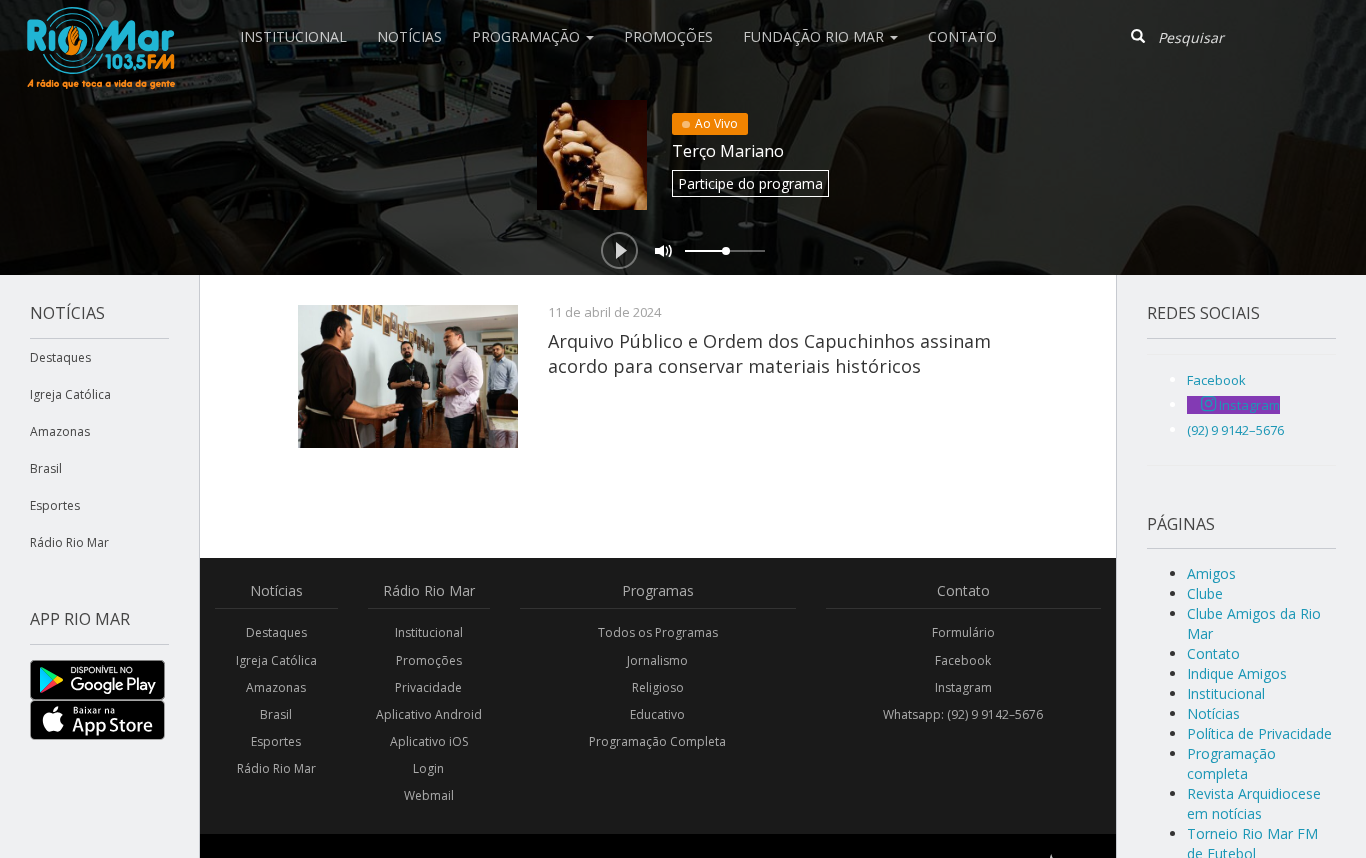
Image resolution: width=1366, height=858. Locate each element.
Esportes (55, 505)
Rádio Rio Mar (69, 542)
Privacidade (428, 687)
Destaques (60, 357)
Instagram (963, 687)
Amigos (1211, 573)
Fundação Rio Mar (815, 36)
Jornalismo (657, 660)
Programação (528, 36)
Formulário (963, 632)
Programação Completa (657, 741)
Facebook (963, 660)
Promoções (668, 36)
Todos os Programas (658, 632)
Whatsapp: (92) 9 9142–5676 (963, 714)
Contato (962, 36)
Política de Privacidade (1259, 733)
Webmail (429, 795)
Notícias (409, 36)
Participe (750, 183)
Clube (1205, 593)
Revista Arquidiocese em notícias (1254, 803)
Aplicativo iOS (429, 741)
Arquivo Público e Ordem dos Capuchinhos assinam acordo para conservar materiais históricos (769, 353)
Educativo (657, 714)
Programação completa (1231, 763)
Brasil (46, 468)
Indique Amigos (1237, 673)
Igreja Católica (70, 394)
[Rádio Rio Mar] (100, 25)
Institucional (293, 36)
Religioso (658, 687)
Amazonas (60, 431)
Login (428, 768)
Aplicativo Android (429, 714)
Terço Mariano (728, 151)
